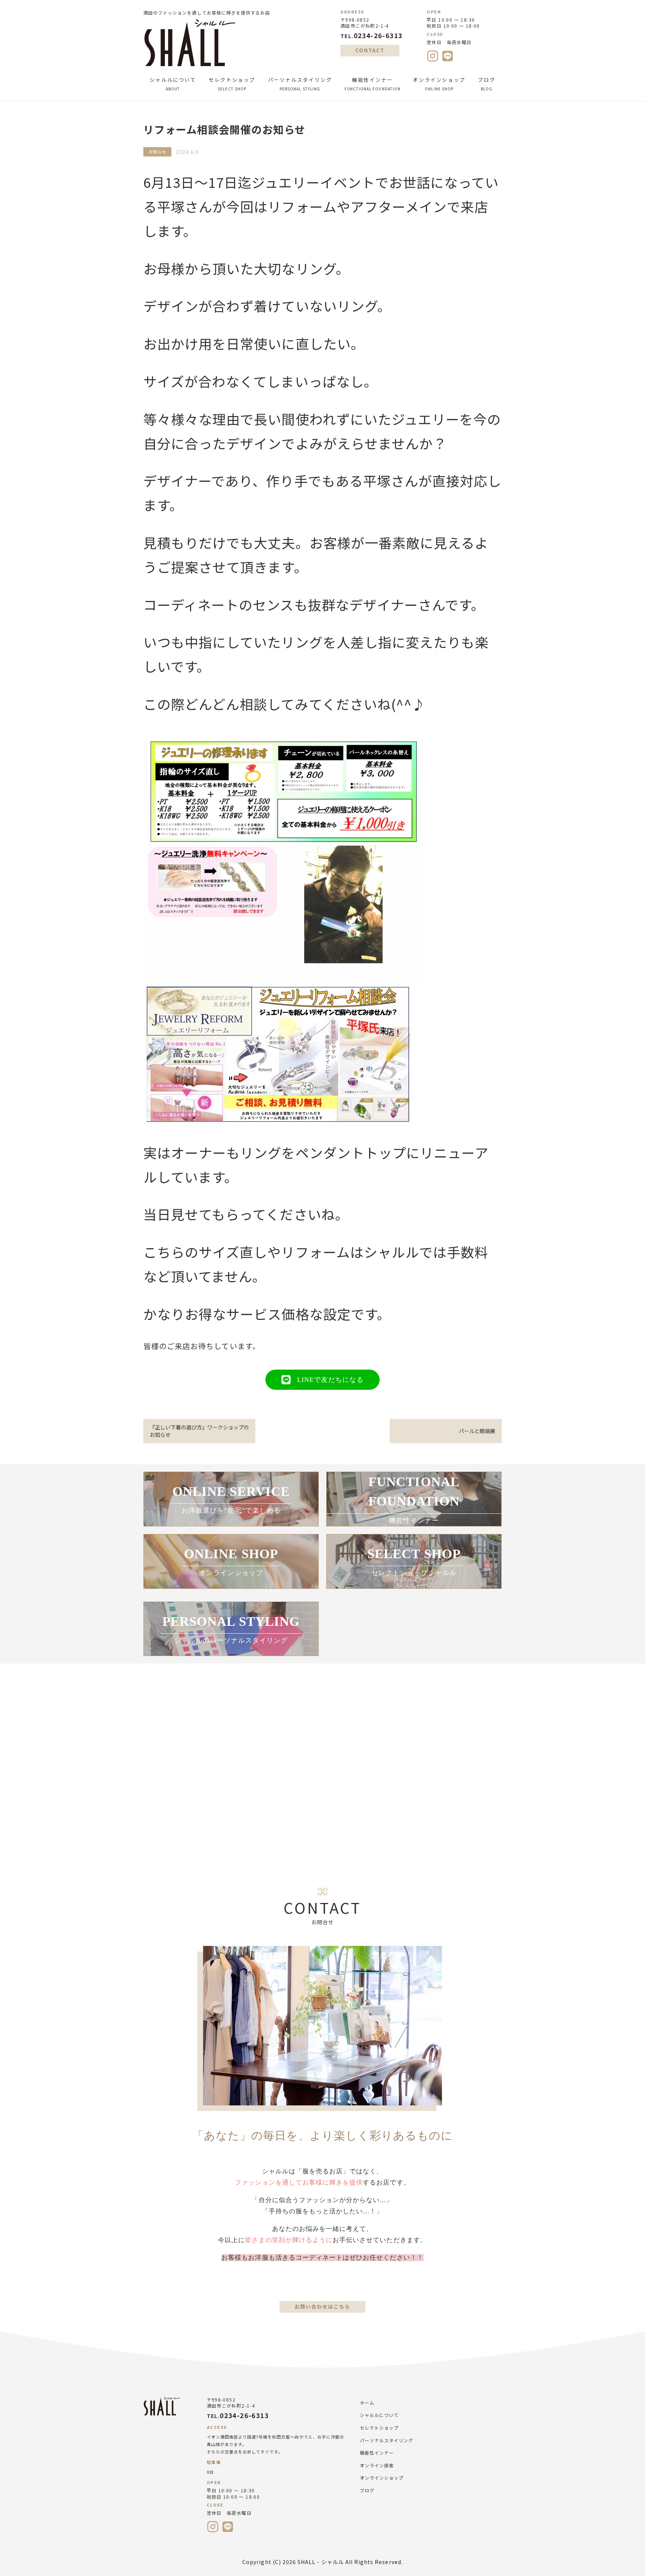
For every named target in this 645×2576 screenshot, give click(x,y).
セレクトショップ (232, 84)
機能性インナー (373, 84)
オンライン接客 (377, 2465)
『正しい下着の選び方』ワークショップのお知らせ (199, 1431)
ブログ (487, 84)
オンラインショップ (439, 84)
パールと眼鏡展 (477, 1431)
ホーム (367, 2403)
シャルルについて (173, 84)
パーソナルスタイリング (300, 84)
